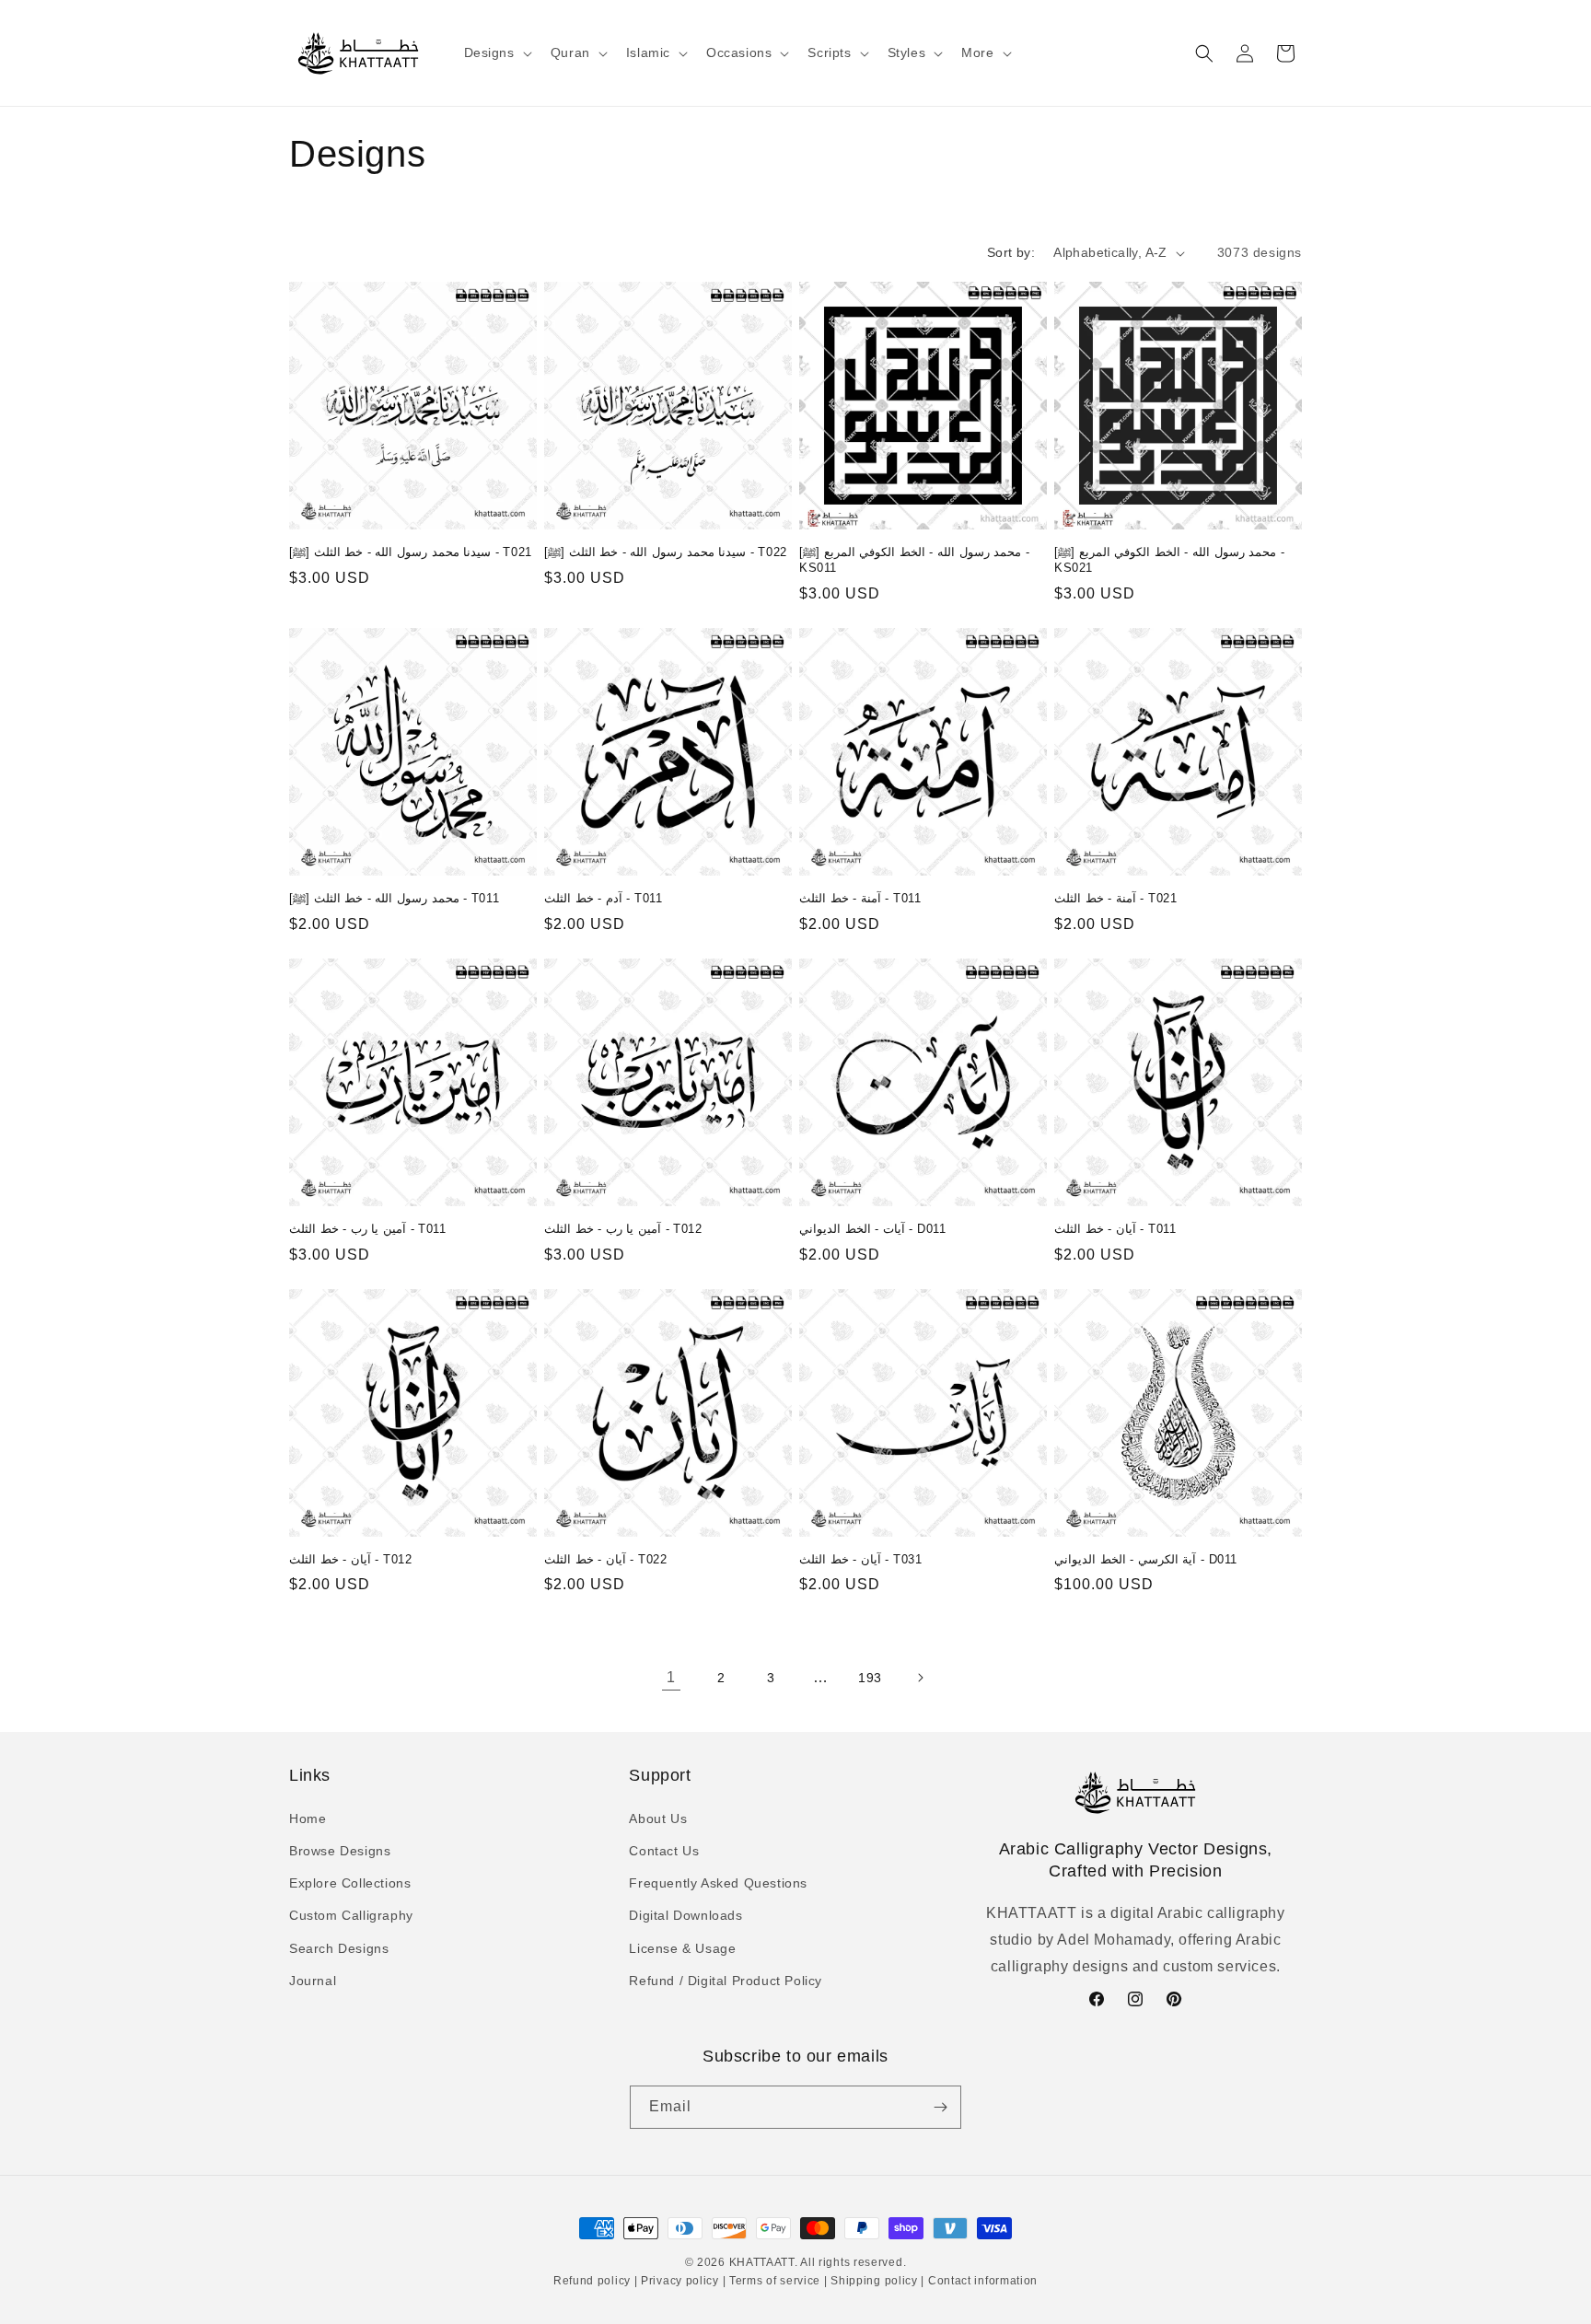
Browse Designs (340, 1850)
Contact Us (664, 1850)
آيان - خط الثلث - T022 (605, 1559)
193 (870, 1678)
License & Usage (682, 1947)
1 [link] (671, 1677)
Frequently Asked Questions (718, 1882)
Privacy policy (679, 2282)
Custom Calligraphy (351, 1915)
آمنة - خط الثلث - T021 (1115, 898)
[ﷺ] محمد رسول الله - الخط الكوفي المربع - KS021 (1169, 560)
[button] (496, 52)
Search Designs (339, 1947)
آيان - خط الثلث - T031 (860, 1559)
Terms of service (775, 2282)
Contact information (981, 2282)
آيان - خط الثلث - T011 (1115, 1229)
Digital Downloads (685, 1915)
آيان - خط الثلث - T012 (350, 1559)
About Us (658, 1818)
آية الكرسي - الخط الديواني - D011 (1146, 1559)
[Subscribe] (940, 2107)
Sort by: (1011, 252)
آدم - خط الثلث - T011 (603, 898)
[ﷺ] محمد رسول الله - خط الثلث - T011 (394, 898)
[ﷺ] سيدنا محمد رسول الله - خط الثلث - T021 (411, 552)
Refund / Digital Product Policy (726, 1980)
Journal (313, 1980)
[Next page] (920, 1678)
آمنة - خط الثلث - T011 (860, 898)
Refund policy (594, 2282)
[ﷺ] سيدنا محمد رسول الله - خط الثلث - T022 (666, 552)
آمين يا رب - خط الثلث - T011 (368, 1229)
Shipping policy (875, 2282)
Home (308, 1818)
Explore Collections (350, 1882)
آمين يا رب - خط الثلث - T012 (623, 1229)
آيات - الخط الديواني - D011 (872, 1229)
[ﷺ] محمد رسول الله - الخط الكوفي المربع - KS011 (914, 560)
